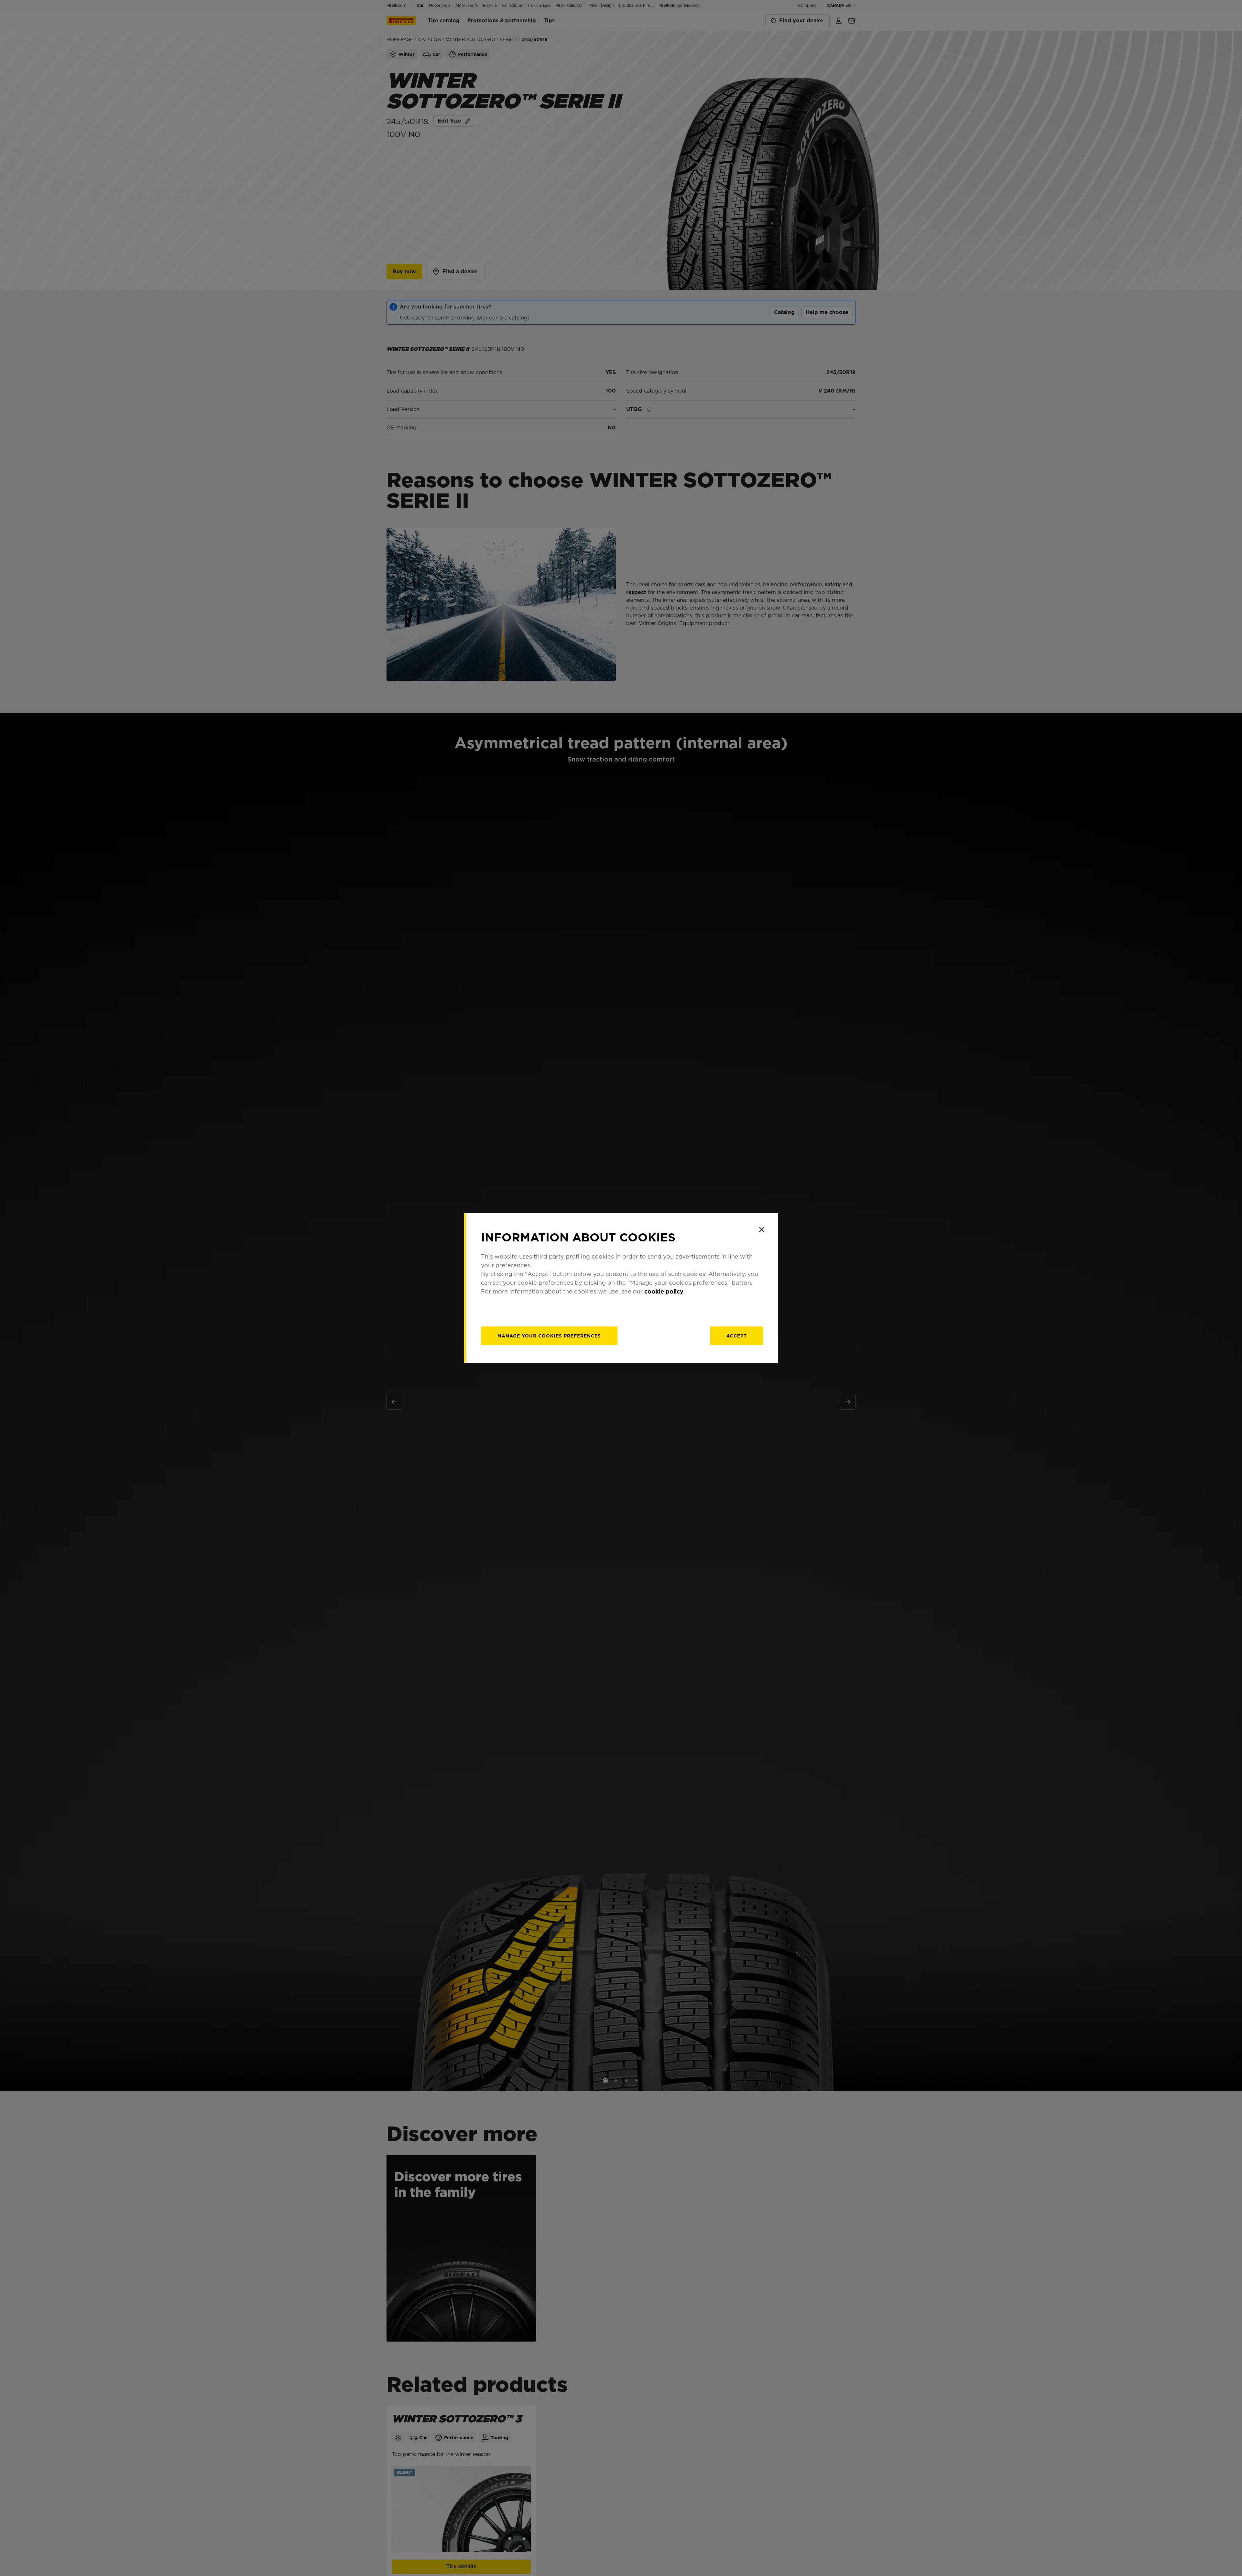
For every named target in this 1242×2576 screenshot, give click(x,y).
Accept (737, 1336)
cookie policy (664, 1291)
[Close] (762, 1229)
